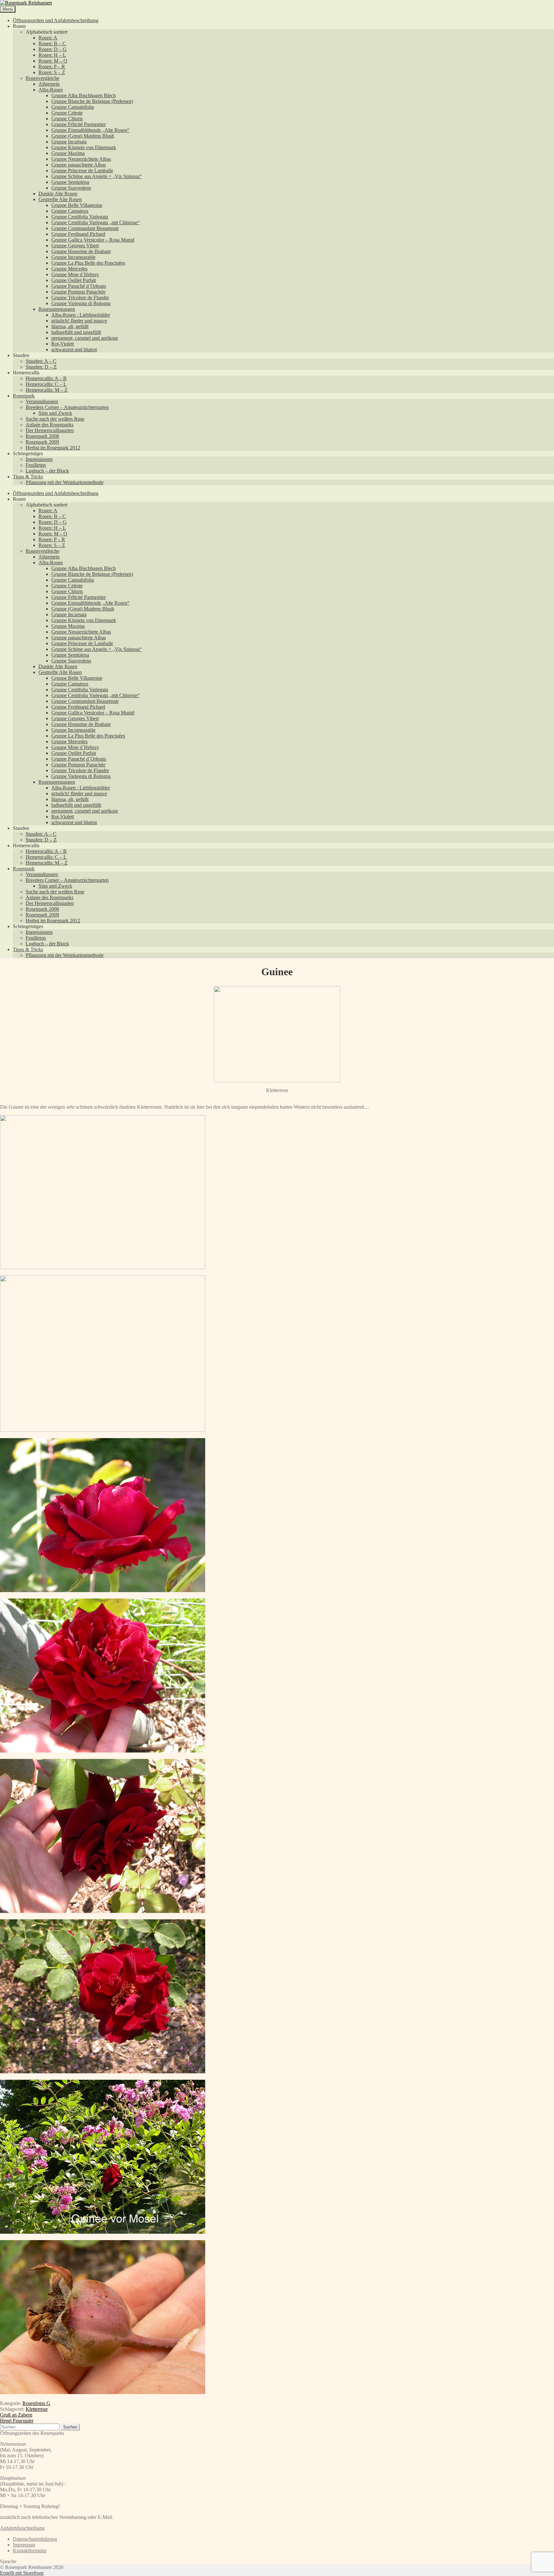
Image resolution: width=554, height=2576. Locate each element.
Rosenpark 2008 (42, 436)
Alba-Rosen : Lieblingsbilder (81, 315)
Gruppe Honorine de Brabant (81, 251)
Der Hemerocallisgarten (50, 430)
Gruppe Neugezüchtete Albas (81, 159)
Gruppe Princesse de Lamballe (82, 171)
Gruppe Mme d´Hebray (75, 274)
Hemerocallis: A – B (46, 378)
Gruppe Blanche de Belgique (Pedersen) (92, 101)
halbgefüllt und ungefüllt (76, 332)
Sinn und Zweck (55, 413)
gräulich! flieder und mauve (79, 321)
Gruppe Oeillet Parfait (74, 280)
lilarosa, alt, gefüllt (70, 326)
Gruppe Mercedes (69, 269)
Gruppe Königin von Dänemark (84, 147)
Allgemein (49, 84)
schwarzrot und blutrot (74, 350)
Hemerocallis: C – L (46, 384)
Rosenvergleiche (42, 78)
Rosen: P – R (52, 67)
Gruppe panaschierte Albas (79, 165)
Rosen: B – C (52, 43)
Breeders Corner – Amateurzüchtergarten (67, 407)
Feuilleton (36, 465)
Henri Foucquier (17, 2421)
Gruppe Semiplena (70, 182)
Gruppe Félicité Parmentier (79, 124)
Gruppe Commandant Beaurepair (85, 228)
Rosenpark (24, 396)
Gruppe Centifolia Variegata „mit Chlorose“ (96, 222)
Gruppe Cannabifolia (73, 107)
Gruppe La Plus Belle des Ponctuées (88, 263)
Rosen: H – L (52, 55)
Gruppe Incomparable (73, 257)
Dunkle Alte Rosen (58, 194)
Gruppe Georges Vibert (75, 246)
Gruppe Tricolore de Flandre (80, 298)
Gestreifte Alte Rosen (60, 199)
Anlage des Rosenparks (50, 425)
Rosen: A (48, 38)
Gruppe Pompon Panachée (78, 292)
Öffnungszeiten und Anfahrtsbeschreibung (56, 20)
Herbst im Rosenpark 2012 (53, 448)
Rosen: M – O (53, 61)
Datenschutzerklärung (35, 2539)
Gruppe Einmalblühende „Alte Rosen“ (90, 130)
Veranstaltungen (42, 401)
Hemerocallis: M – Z (47, 390)
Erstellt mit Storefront (22, 2573)
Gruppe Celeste (67, 113)
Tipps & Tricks (28, 477)
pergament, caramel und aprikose (85, 338)
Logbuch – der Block (47, 471)
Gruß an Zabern (16, 2415)
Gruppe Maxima (68, 153)
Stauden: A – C (41, 361)
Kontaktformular (30, 2550)
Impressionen (39, 459)
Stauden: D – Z (41, 367)
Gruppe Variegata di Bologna (81, 303)
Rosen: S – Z (52, 72)
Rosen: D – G (53, 49)
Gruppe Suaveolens (71, 188)
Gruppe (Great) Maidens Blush (83, 136)
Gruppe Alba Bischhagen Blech (84, 95)
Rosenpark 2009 (42, 442)
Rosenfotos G (36, 2403)
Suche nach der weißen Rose (55, 419)
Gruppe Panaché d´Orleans (79, 286)
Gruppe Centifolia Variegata (80, 217)
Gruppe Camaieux (70, 211)
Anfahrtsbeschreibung (22, 2528)
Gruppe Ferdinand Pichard (78, 234)
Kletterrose (37, 2409)
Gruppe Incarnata (69, 142)
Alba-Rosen (51, 90)
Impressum (24, 2545)
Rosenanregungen (57, 309)
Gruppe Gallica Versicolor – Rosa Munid (93, 240)
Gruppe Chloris (67, 119)
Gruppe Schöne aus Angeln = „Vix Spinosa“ (97, 176)
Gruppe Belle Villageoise (77, 205)
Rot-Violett (63, 344)
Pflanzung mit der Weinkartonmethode (65, 482)
